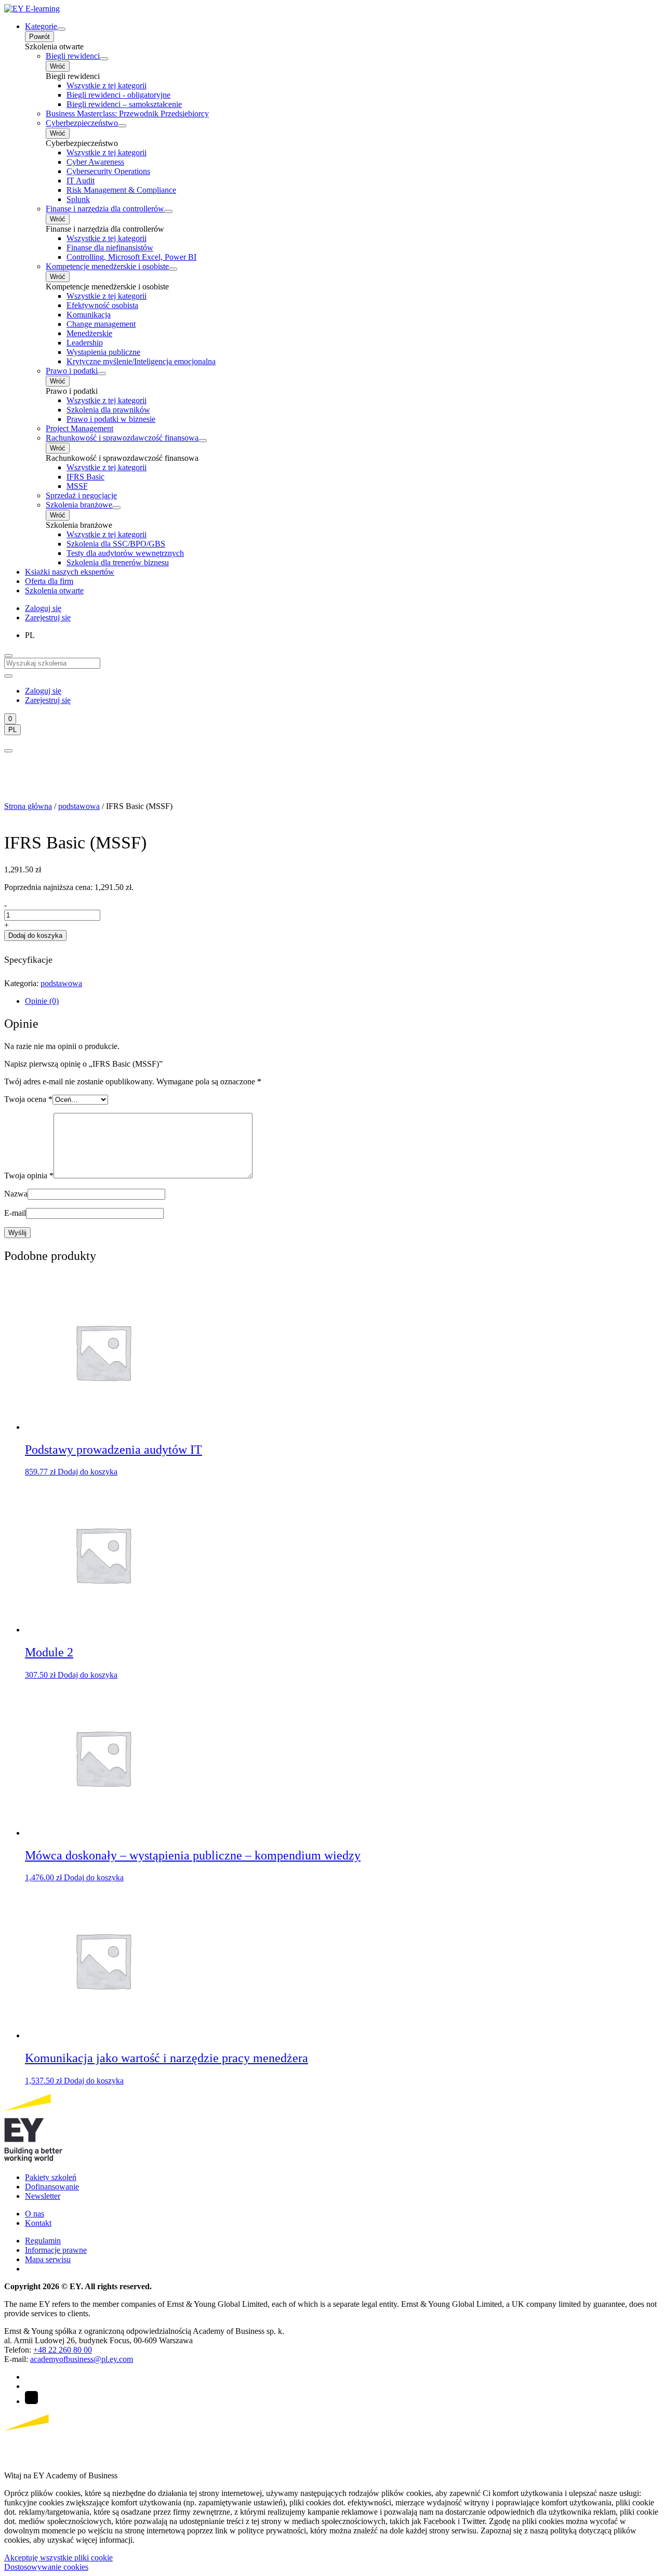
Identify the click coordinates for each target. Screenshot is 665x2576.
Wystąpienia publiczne (103, 352)
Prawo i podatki (72, 371)
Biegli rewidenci (73, 56)
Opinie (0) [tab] (42, 1001)
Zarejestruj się (48, 618)
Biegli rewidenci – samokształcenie (124, 104)
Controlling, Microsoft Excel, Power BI (131, 257)
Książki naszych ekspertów (70, 572)
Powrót (39, 37)
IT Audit (81, 181)
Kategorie (41, 26)
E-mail (15, 1213)
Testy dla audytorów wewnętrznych (125, 553)
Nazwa (16, 1194)
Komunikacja (89, 315)
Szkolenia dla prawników (108, 410)
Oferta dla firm (49, 581)
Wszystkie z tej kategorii (107, 85)
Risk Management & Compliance (121, 190)
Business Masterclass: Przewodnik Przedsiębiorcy (127, 114)
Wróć (58, 66)
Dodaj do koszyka (35, 935)
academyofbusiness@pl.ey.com (82, 2359)
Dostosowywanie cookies (46, 2567)
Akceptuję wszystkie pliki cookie (58, 2558)
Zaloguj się (43, 608)
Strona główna (28, 806)
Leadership (85, 343)
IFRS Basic (85, 477)
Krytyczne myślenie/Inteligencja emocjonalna (141, 361)
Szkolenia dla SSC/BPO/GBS (116, 544)
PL (12, 730)
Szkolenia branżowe (79, 505)
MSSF (77, 486)
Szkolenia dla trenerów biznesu (118, 562)
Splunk (78, 199)
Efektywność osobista (102, 305)
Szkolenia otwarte (54, 590)
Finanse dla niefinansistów (110, 248)
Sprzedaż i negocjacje (81, 495)
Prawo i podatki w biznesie (111, 419)
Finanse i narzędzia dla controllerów (105, 209)
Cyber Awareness (95, 162)
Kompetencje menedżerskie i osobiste (107, 266)
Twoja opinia (29, 1176)
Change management (101, 324)
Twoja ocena (28, 1099)
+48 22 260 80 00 (63, 2350)
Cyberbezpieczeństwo (82, 123)
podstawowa (79, 806)
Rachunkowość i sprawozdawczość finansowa (122, 438)
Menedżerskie (89, 333)
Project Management (79, 428)
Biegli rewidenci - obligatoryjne (118, 95)
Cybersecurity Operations (108, 171)
